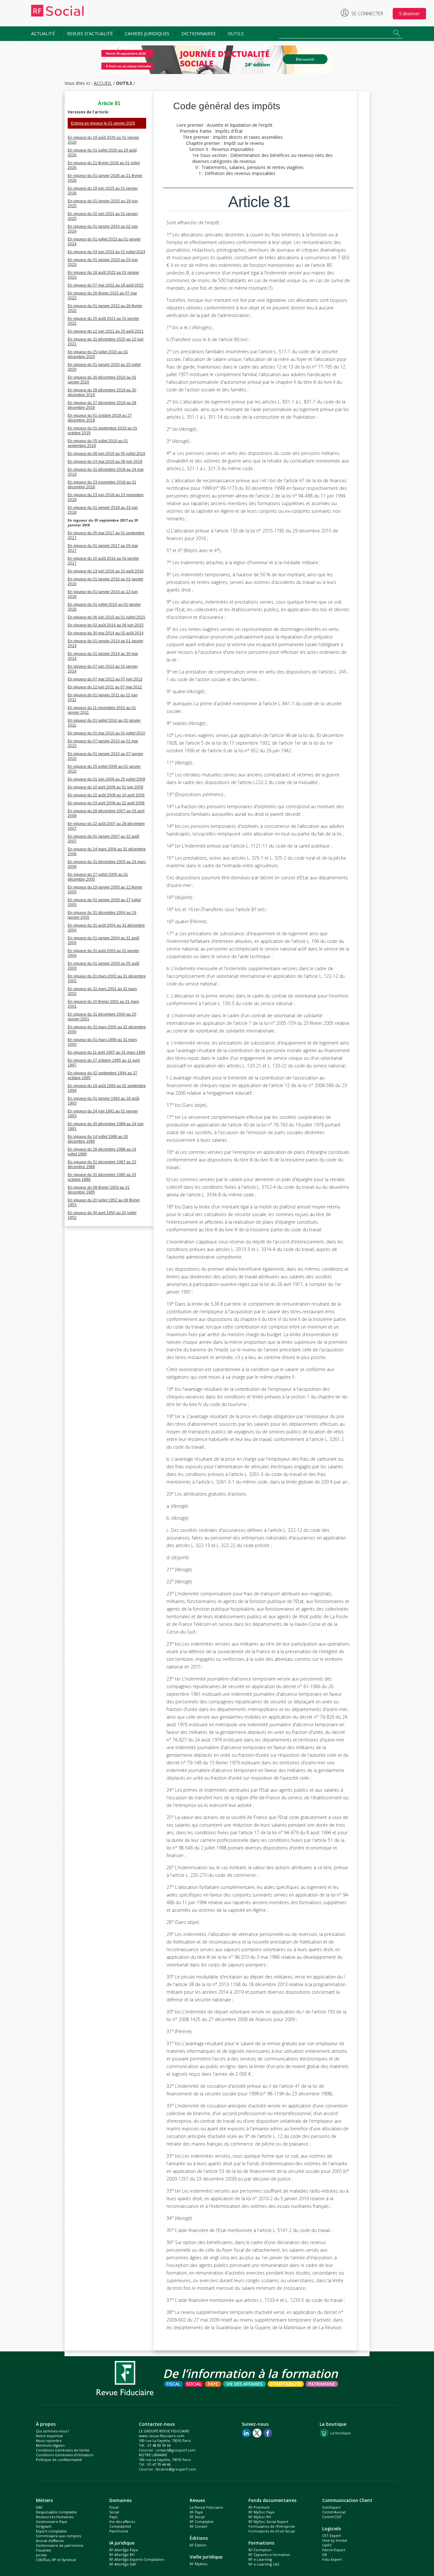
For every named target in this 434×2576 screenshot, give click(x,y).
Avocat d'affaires (50, 2541)
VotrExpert (331, 2507)
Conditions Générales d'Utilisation (65, 2455)
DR (325, 2555)
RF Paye (196, 2512)
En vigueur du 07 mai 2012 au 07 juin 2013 (105, 679)
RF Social (197, 2517)
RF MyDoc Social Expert (268, 2522)
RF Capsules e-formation (269, 2555)
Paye (113, 2517)
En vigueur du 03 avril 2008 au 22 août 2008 (106, 803)
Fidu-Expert (332, 2559)
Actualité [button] (43, 34)
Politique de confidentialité (59, 2460)
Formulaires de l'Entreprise (272, 2526)
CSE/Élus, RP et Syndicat (56, 2560)
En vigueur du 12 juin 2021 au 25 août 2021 (106, 331)
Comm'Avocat (334, 2512)
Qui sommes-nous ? (52, 2431)
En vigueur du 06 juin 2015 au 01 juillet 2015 (106, 617)
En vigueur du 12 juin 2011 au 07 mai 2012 (105, 687)
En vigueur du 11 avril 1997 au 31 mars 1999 (106, 1052)
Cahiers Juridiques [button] (147, 34)
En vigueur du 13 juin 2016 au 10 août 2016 (106, 571)
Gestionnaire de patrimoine (60, 2545)
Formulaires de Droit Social (272, 2531)
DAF (39, 2507)
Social (114, 2512)
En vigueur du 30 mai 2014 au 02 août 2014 (106, 633)
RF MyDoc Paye (261, 2512)
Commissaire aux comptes (58, 2536)
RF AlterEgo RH (122, 2555)
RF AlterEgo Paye (124, 2550)
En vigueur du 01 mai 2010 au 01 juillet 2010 (106, 733)
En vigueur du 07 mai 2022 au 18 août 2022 (106, 285)
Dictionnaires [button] (199, 34)
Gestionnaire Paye (52, 2522)
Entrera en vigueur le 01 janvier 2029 (103, 123)
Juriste (41, 2555)
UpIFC (327, 2545)
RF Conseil (198, 2526)
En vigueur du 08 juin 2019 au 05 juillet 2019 (106, 454)
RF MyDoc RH (260, 2517)
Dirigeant (44, 2526)
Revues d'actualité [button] (90, 34)
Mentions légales (50, 2445)
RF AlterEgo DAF (123, 2564)
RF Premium (259, 2507)
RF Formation (260, 2550)
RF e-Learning (260, 2559)
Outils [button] (236, 34)
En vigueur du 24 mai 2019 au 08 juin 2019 (105, 462)
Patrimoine (119, 2531)
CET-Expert (332, 2535)
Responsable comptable (56, 2512)
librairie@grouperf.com (176, 2469)
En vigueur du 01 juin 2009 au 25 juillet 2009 (106, 779)
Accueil (103, 83)
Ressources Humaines (55, 2517)
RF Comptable (202, 2522)
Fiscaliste (44, 2550)
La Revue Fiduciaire (206, 2507)
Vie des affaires (122, 2522)
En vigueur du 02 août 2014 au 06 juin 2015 (106, 625)
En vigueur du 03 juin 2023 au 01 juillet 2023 (106, 252)
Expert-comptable (51, 2531)
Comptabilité (120, 2526)
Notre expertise (49, 2436)
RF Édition (198, 2545)
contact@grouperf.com (175, 2450)
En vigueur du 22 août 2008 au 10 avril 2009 (106, 795)
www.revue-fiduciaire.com (162, 2436)
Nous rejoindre (49, 2441)
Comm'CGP (332, 2517)
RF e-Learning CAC (264, 2564)
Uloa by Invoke (335, 2540)
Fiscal (114, 2507)
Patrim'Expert (334, 2550)
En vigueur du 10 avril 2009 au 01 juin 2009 (105, 787)
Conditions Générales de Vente (63, 2450)
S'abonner (409, 14)
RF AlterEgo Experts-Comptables (137, 2559)
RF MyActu (199, 2564)
